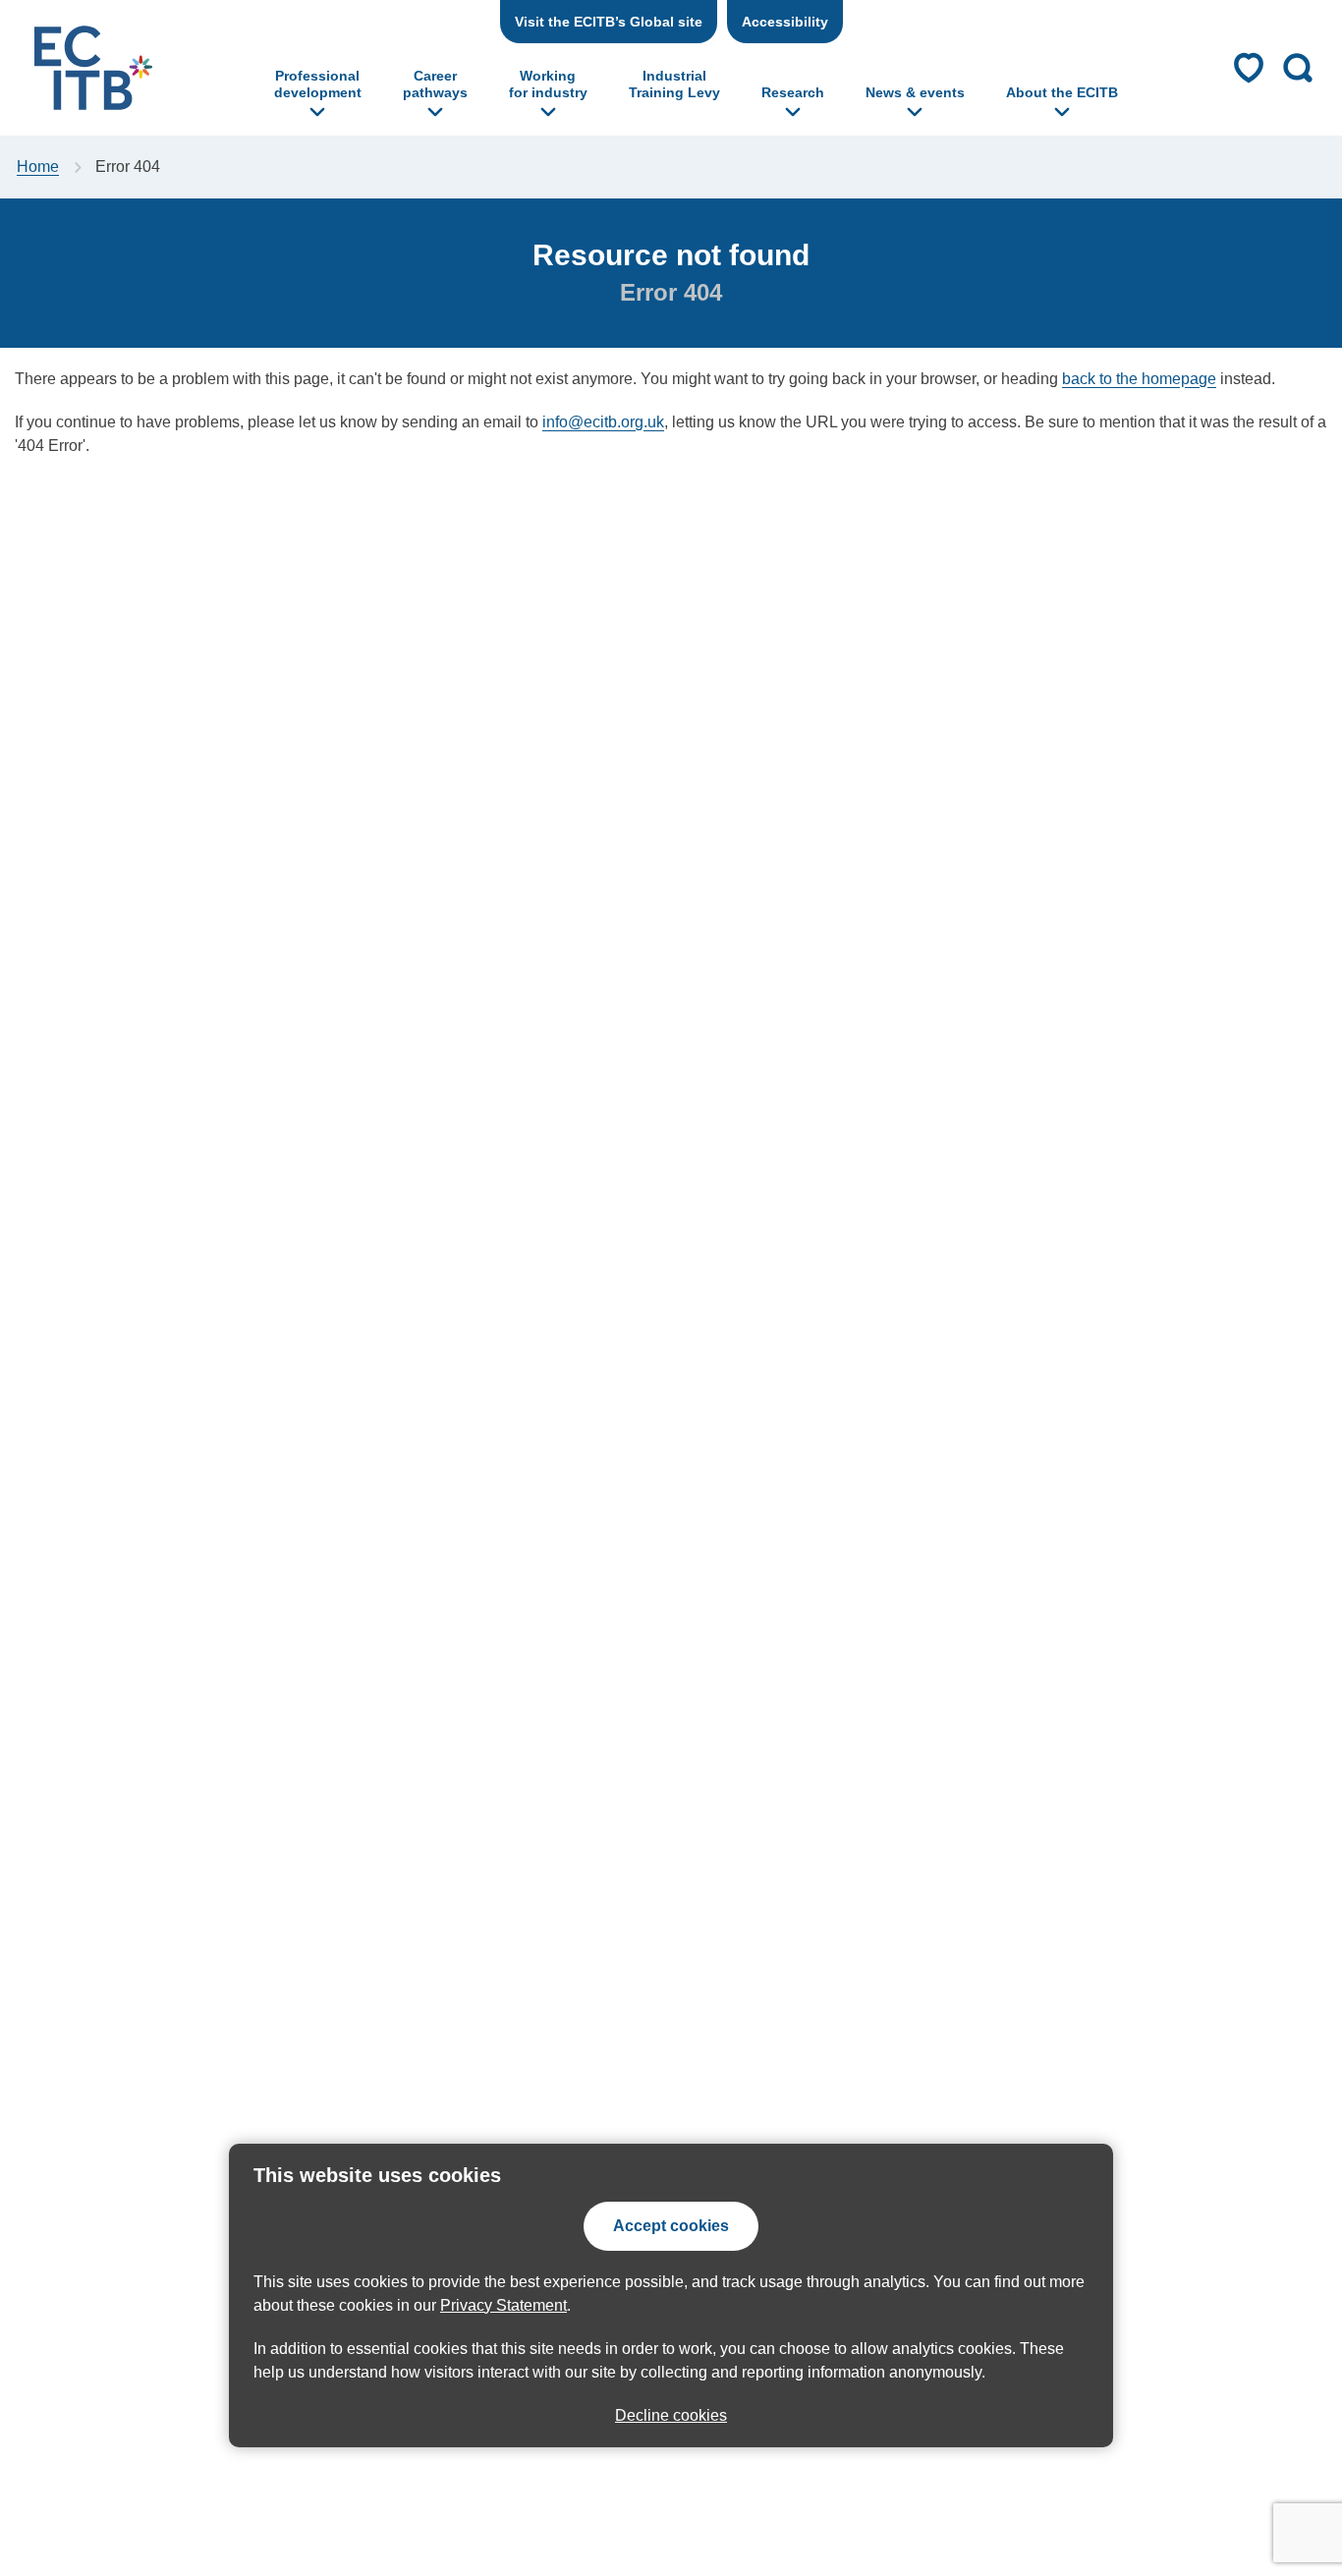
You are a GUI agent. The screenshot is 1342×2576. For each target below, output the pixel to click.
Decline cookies (671, 2415)
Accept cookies (671, 2226)
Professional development (318, 84)
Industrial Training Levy (674, 84)
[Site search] (1298, 68)
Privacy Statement (503, 2305)
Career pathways (435, 84)
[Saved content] (1249, 68)
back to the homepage (1139, 379)
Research (793, 92)
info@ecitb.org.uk (603, 422)
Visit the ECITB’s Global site (609, 22)
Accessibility (785, 22)
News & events (915, 92)
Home (38, 167)
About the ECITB (1062, 92)
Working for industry (548, 84)
